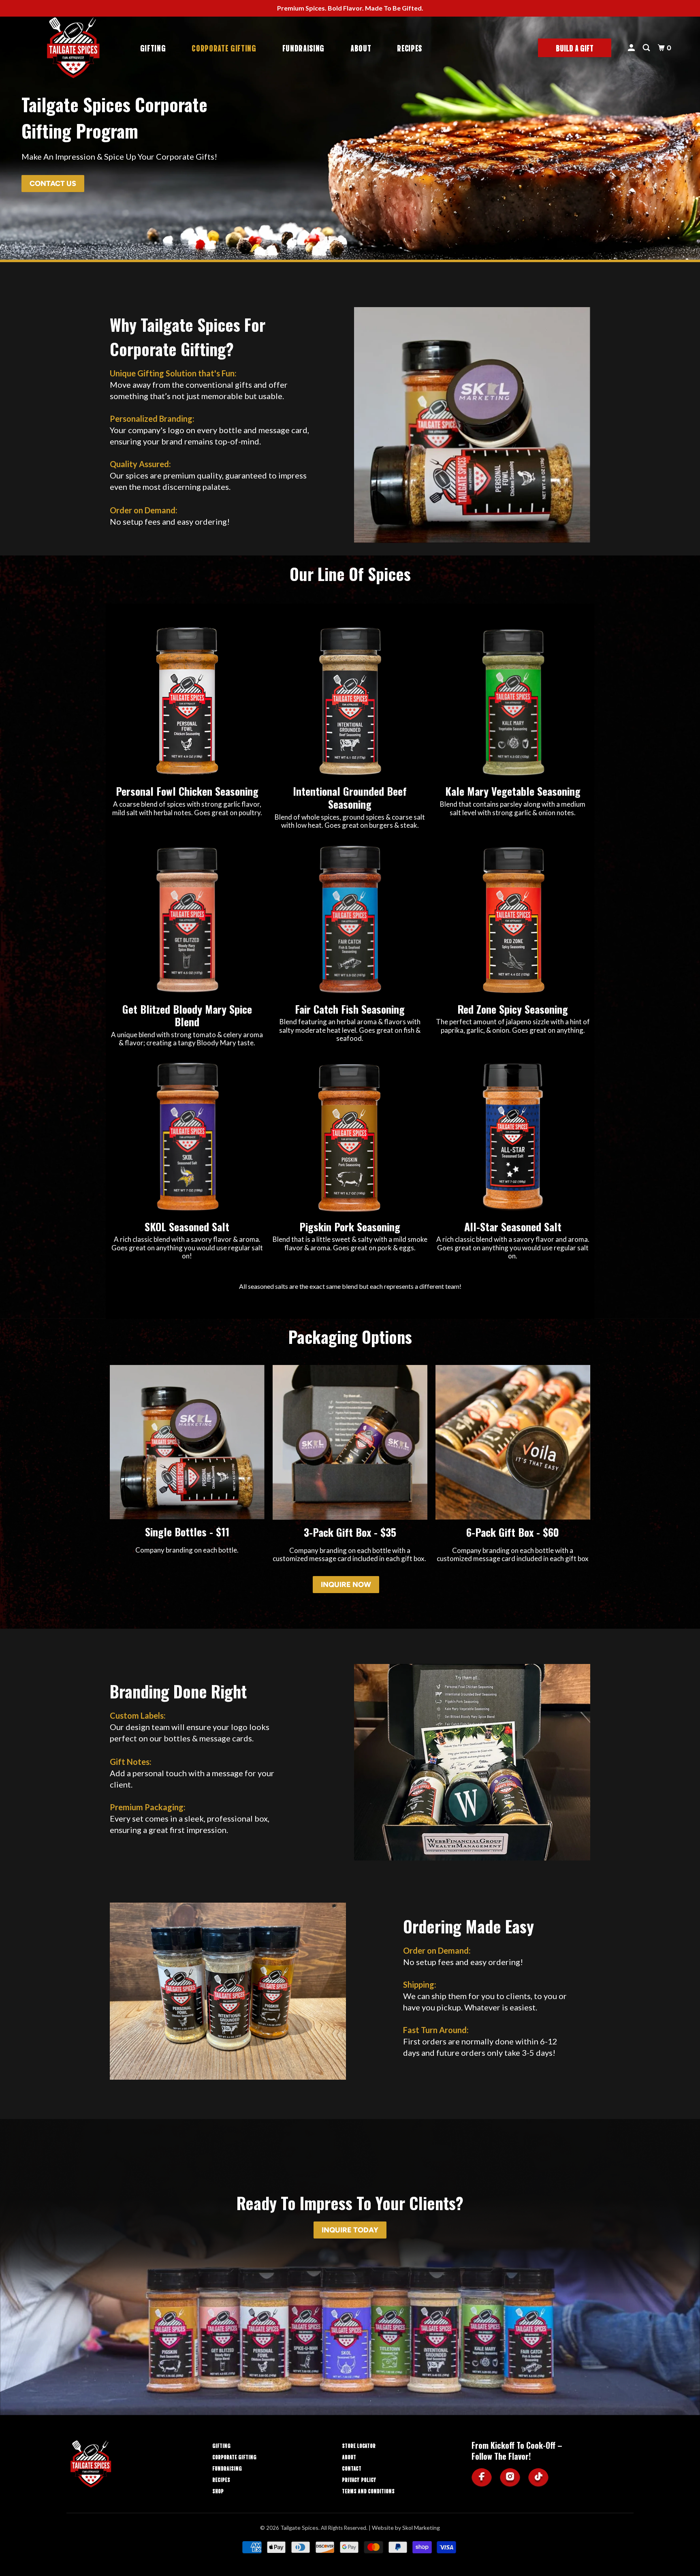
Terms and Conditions (368, 2491)
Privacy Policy (359, 2479)
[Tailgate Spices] (73, 48)
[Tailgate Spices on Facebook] (482, 2478)
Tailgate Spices (299, 2528)
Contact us (53, 184)
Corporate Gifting (224, 48)
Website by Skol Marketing (406, 2528)
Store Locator (359, 2445)
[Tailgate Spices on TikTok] (538, 2478)
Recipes (410, 48)
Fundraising (303, 48)
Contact (352, 2468)
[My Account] (633, 48)
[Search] (648, 48)
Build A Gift (575, 48)
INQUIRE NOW (346, 1585)
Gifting (153, 48)
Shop (218, 2491)
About (361, 48)
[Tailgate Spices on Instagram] (510, 2478)
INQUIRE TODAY (350, 2230)
